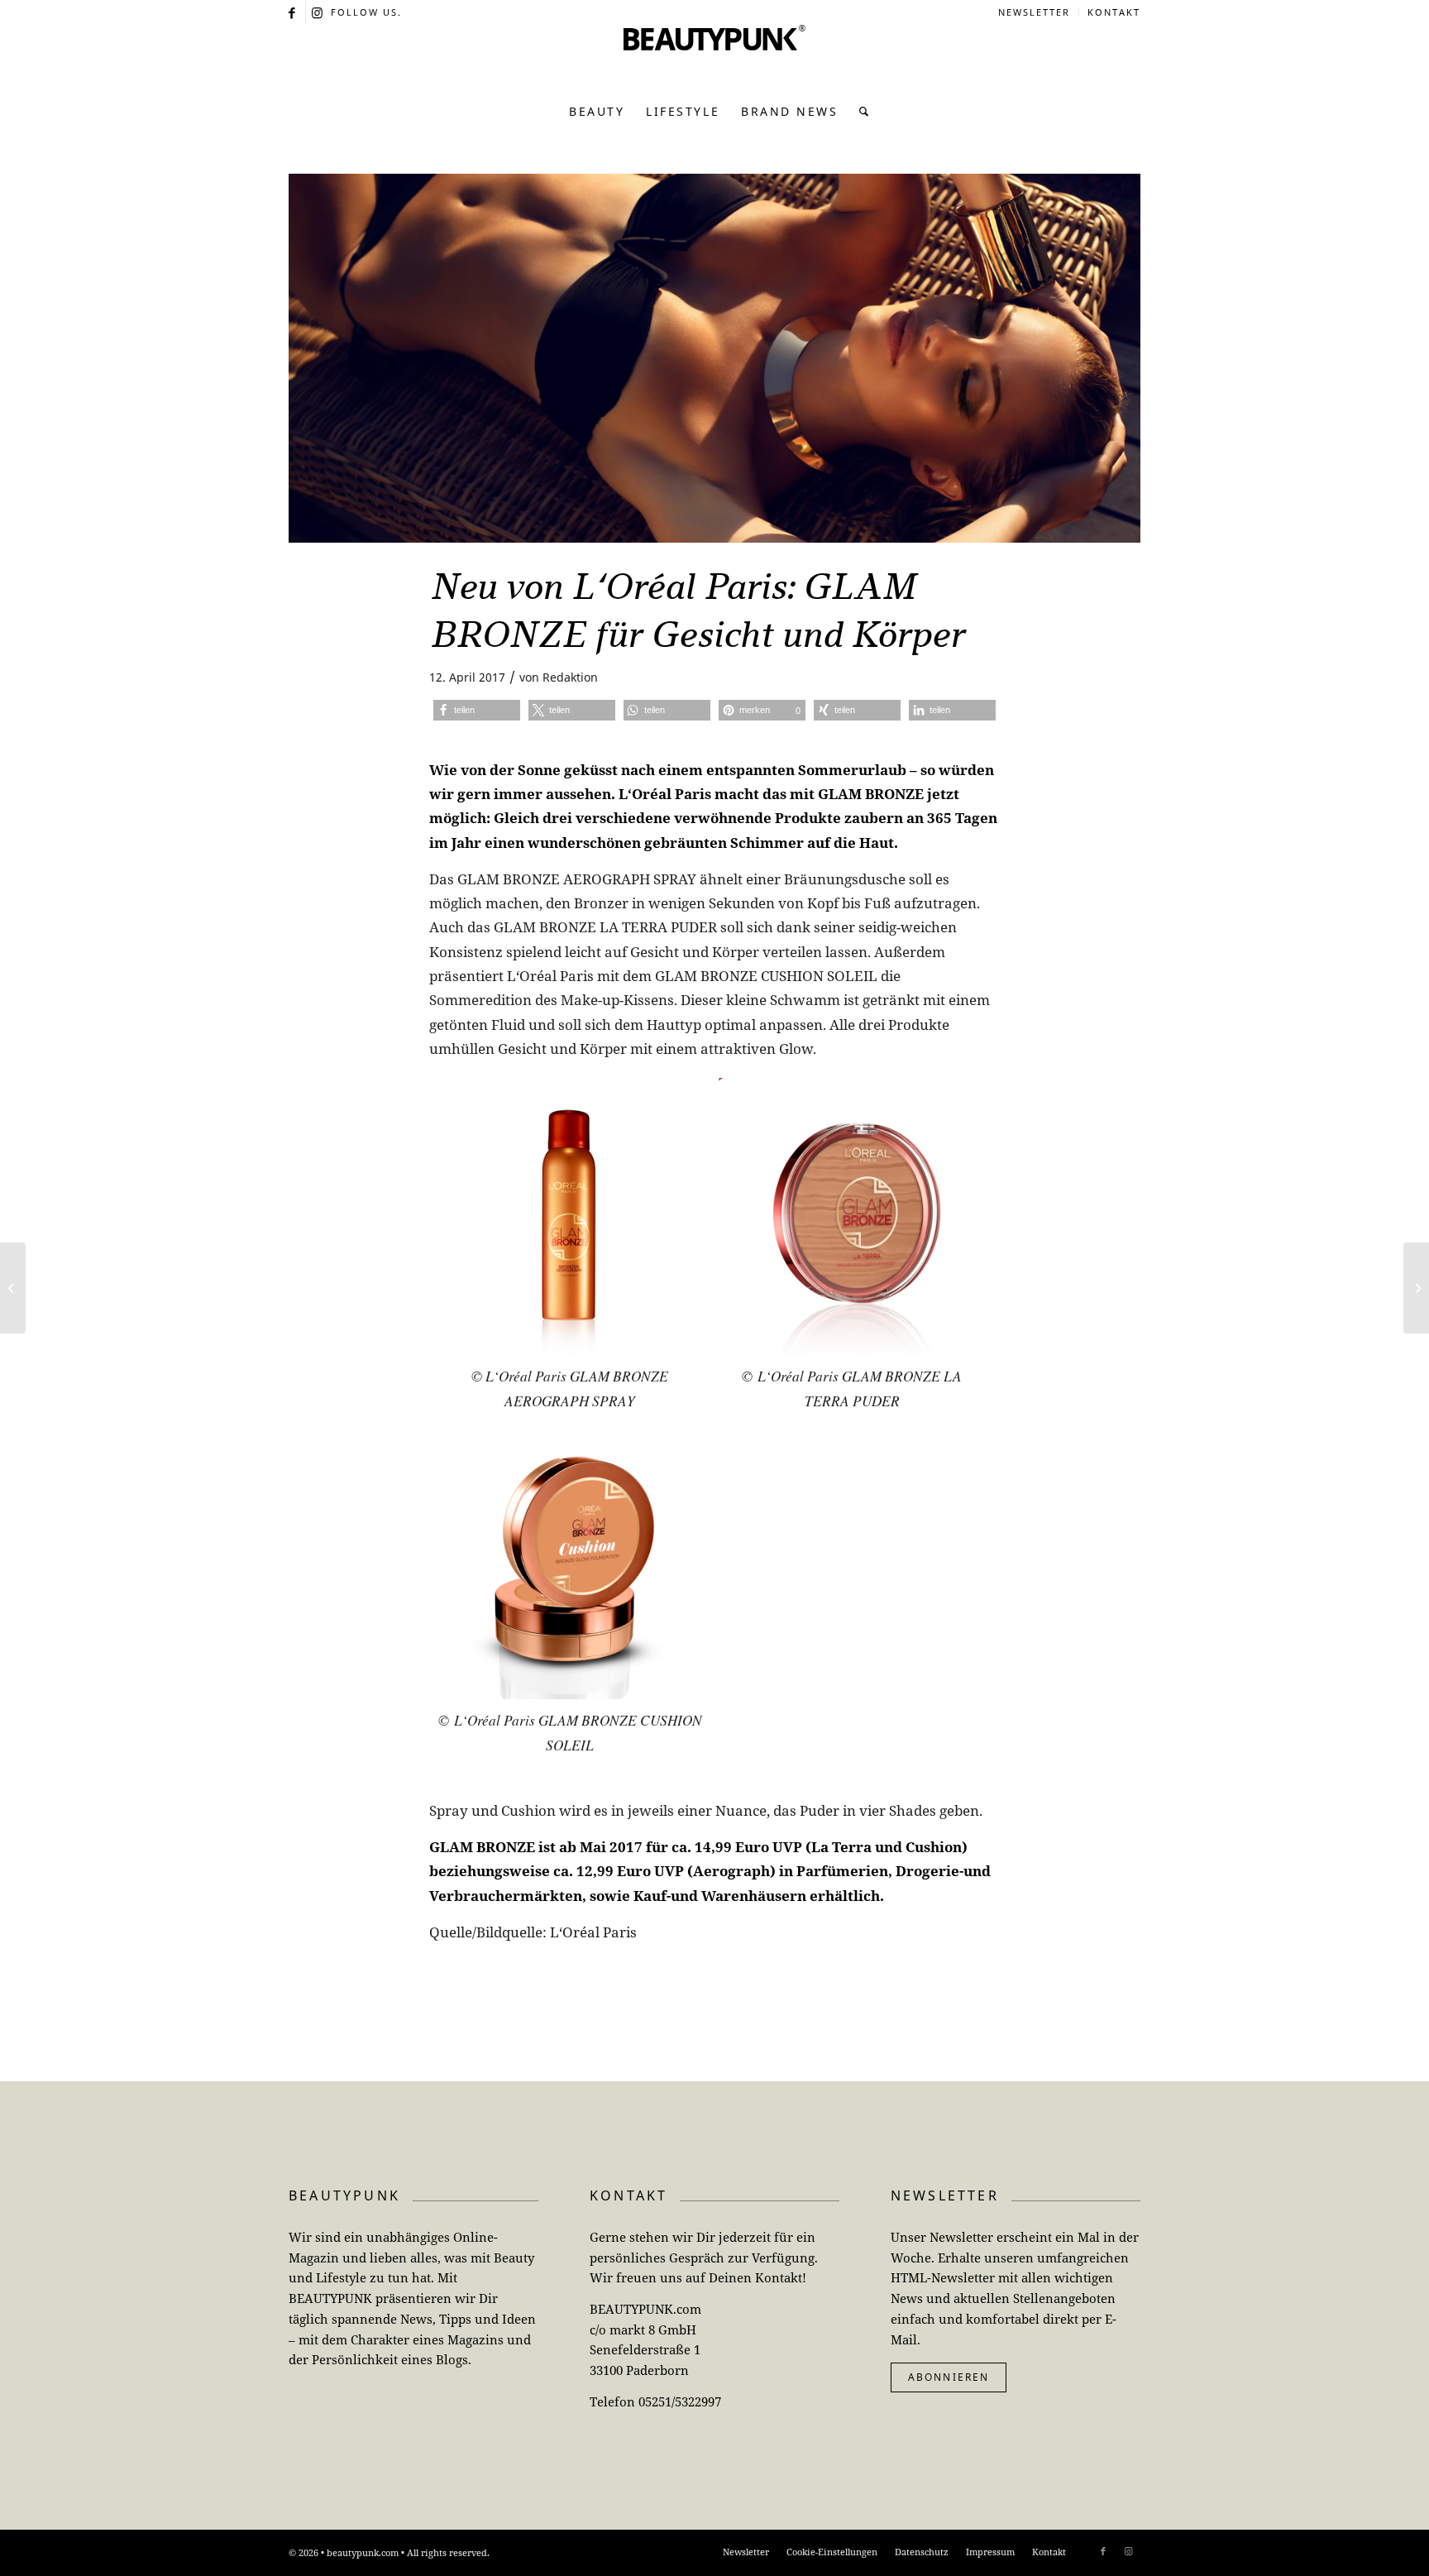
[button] (477, 710)
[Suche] (860, 112)
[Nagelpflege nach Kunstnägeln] (1416, 1288)
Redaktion (570, 677)
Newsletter (1034, 12)
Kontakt (1114, 12)
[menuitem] (1035, 12)
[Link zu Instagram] (318, 12)
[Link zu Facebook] (293, 12)
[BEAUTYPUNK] (714, 58)
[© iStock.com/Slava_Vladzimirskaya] (714, 358)
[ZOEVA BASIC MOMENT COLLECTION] (13, 1288)
